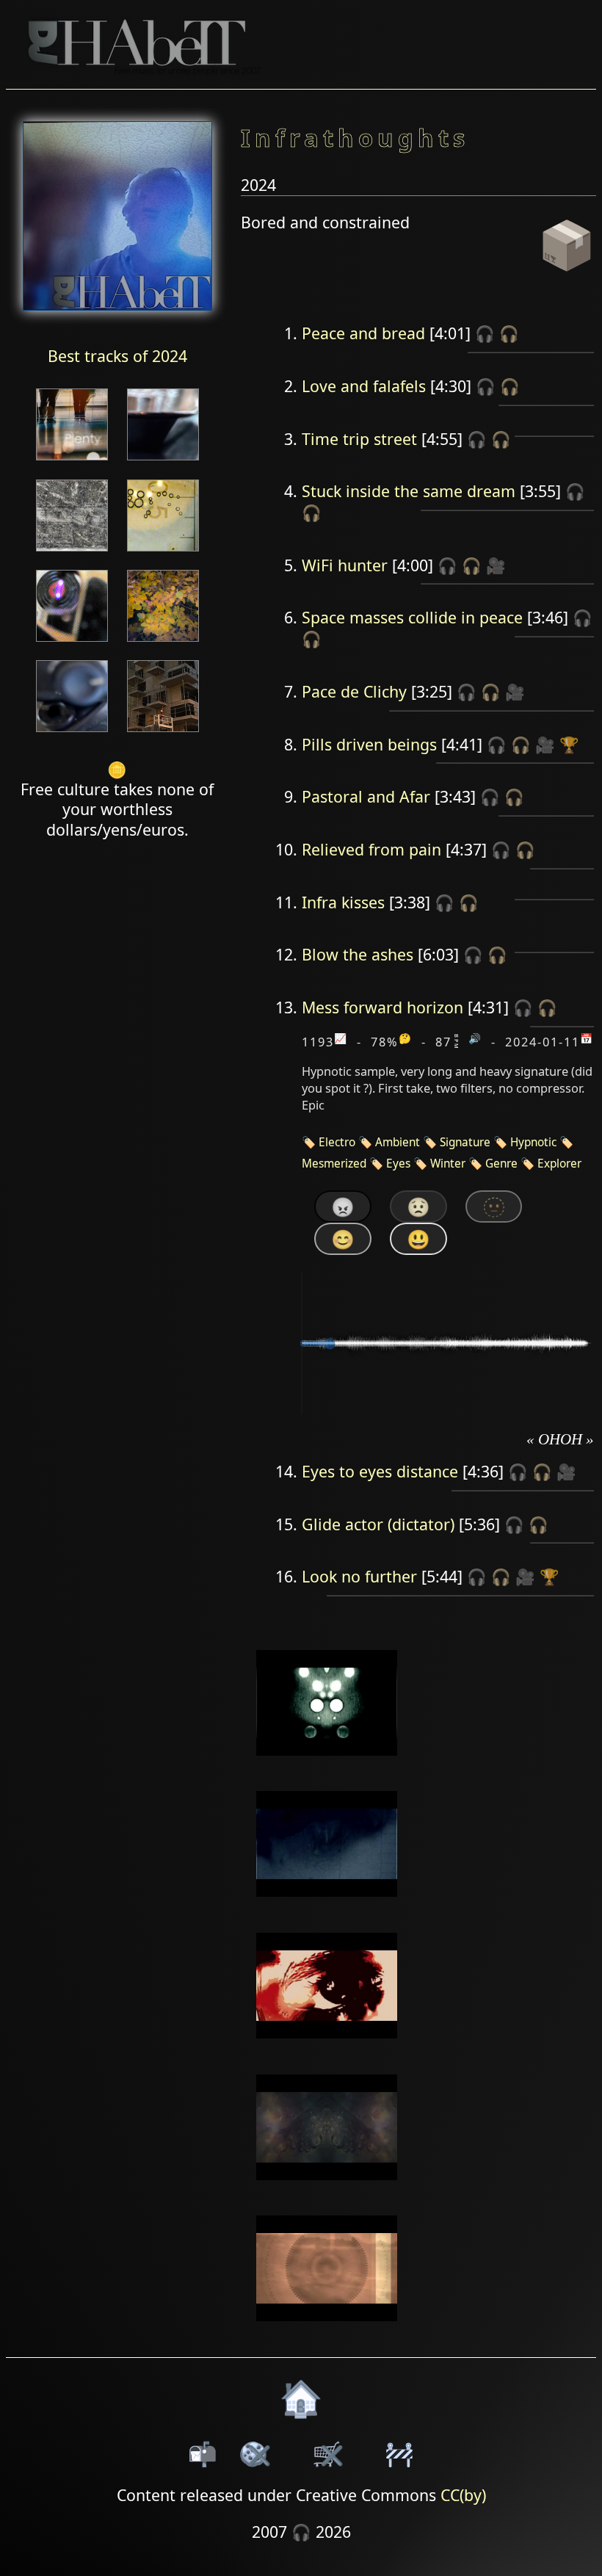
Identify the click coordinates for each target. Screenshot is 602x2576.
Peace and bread (363, 333)
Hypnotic (533, 1142)
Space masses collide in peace (412, 617)
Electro (337, 1142)
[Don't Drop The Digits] (72, 643)
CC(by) (463, 2495)
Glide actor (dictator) (378, 1524)
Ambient (398, 1142)
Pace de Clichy (354, 691)
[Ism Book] (163, 733)
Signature (465, 1142)
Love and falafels (364, 386)
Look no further (359, 1576)
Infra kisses (343, 902)
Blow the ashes (358, 954)
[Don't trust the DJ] (163, 643)
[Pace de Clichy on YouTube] (327, 1907)
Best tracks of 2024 (117, 356)
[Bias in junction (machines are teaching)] (72, 553)
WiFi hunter (345, 565)
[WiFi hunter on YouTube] (327, 1765)
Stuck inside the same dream (409, 491)
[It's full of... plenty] (72, 462)
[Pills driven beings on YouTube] (327, 2048)
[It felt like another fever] (163, 462)
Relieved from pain (371, 849)
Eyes (398, 1164)
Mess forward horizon (382, 1007)
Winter (448, 1164)
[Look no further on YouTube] (327, 2331)
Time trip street (359, 439)
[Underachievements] (72, 733)
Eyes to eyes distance (380, 1471)
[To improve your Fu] (163, 553)
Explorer (559, 1164)
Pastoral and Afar (366, 796)
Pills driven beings (369, 744)
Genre (501, 1164)
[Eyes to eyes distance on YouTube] (327, 2189)
